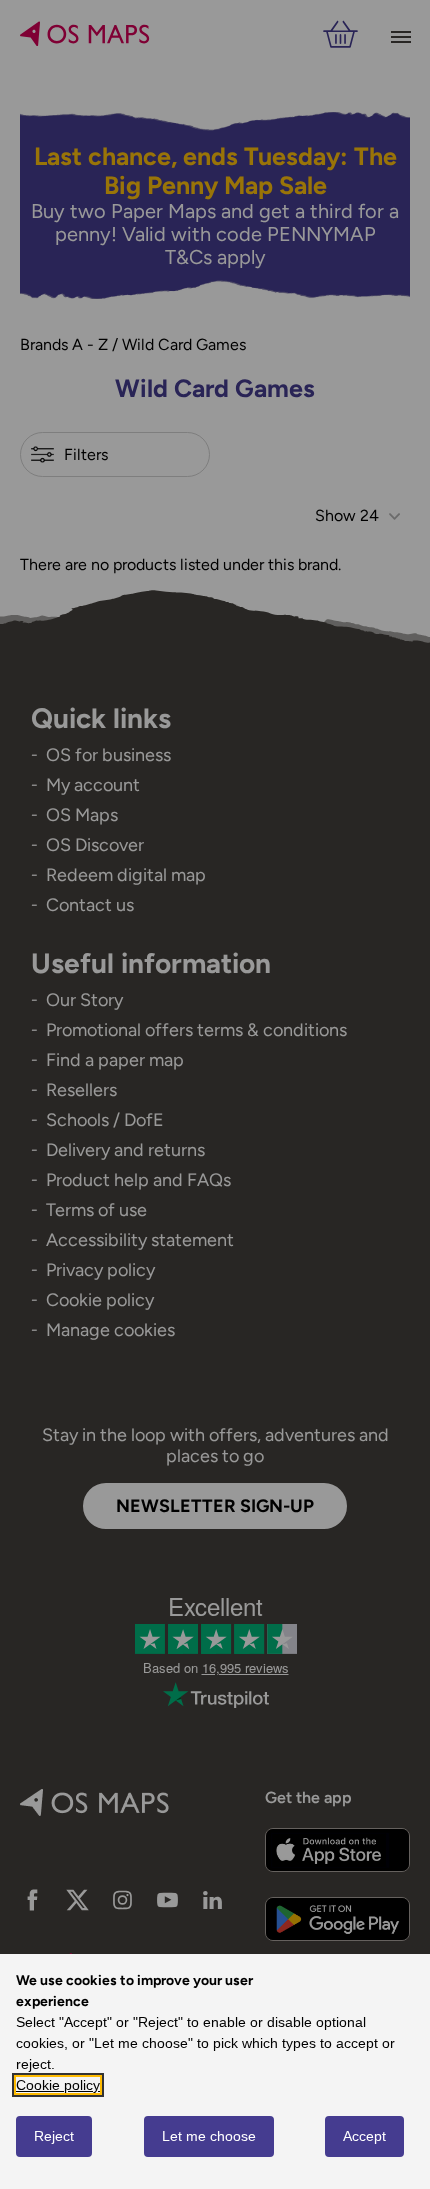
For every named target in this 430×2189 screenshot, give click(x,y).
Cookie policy (58, 2085)
